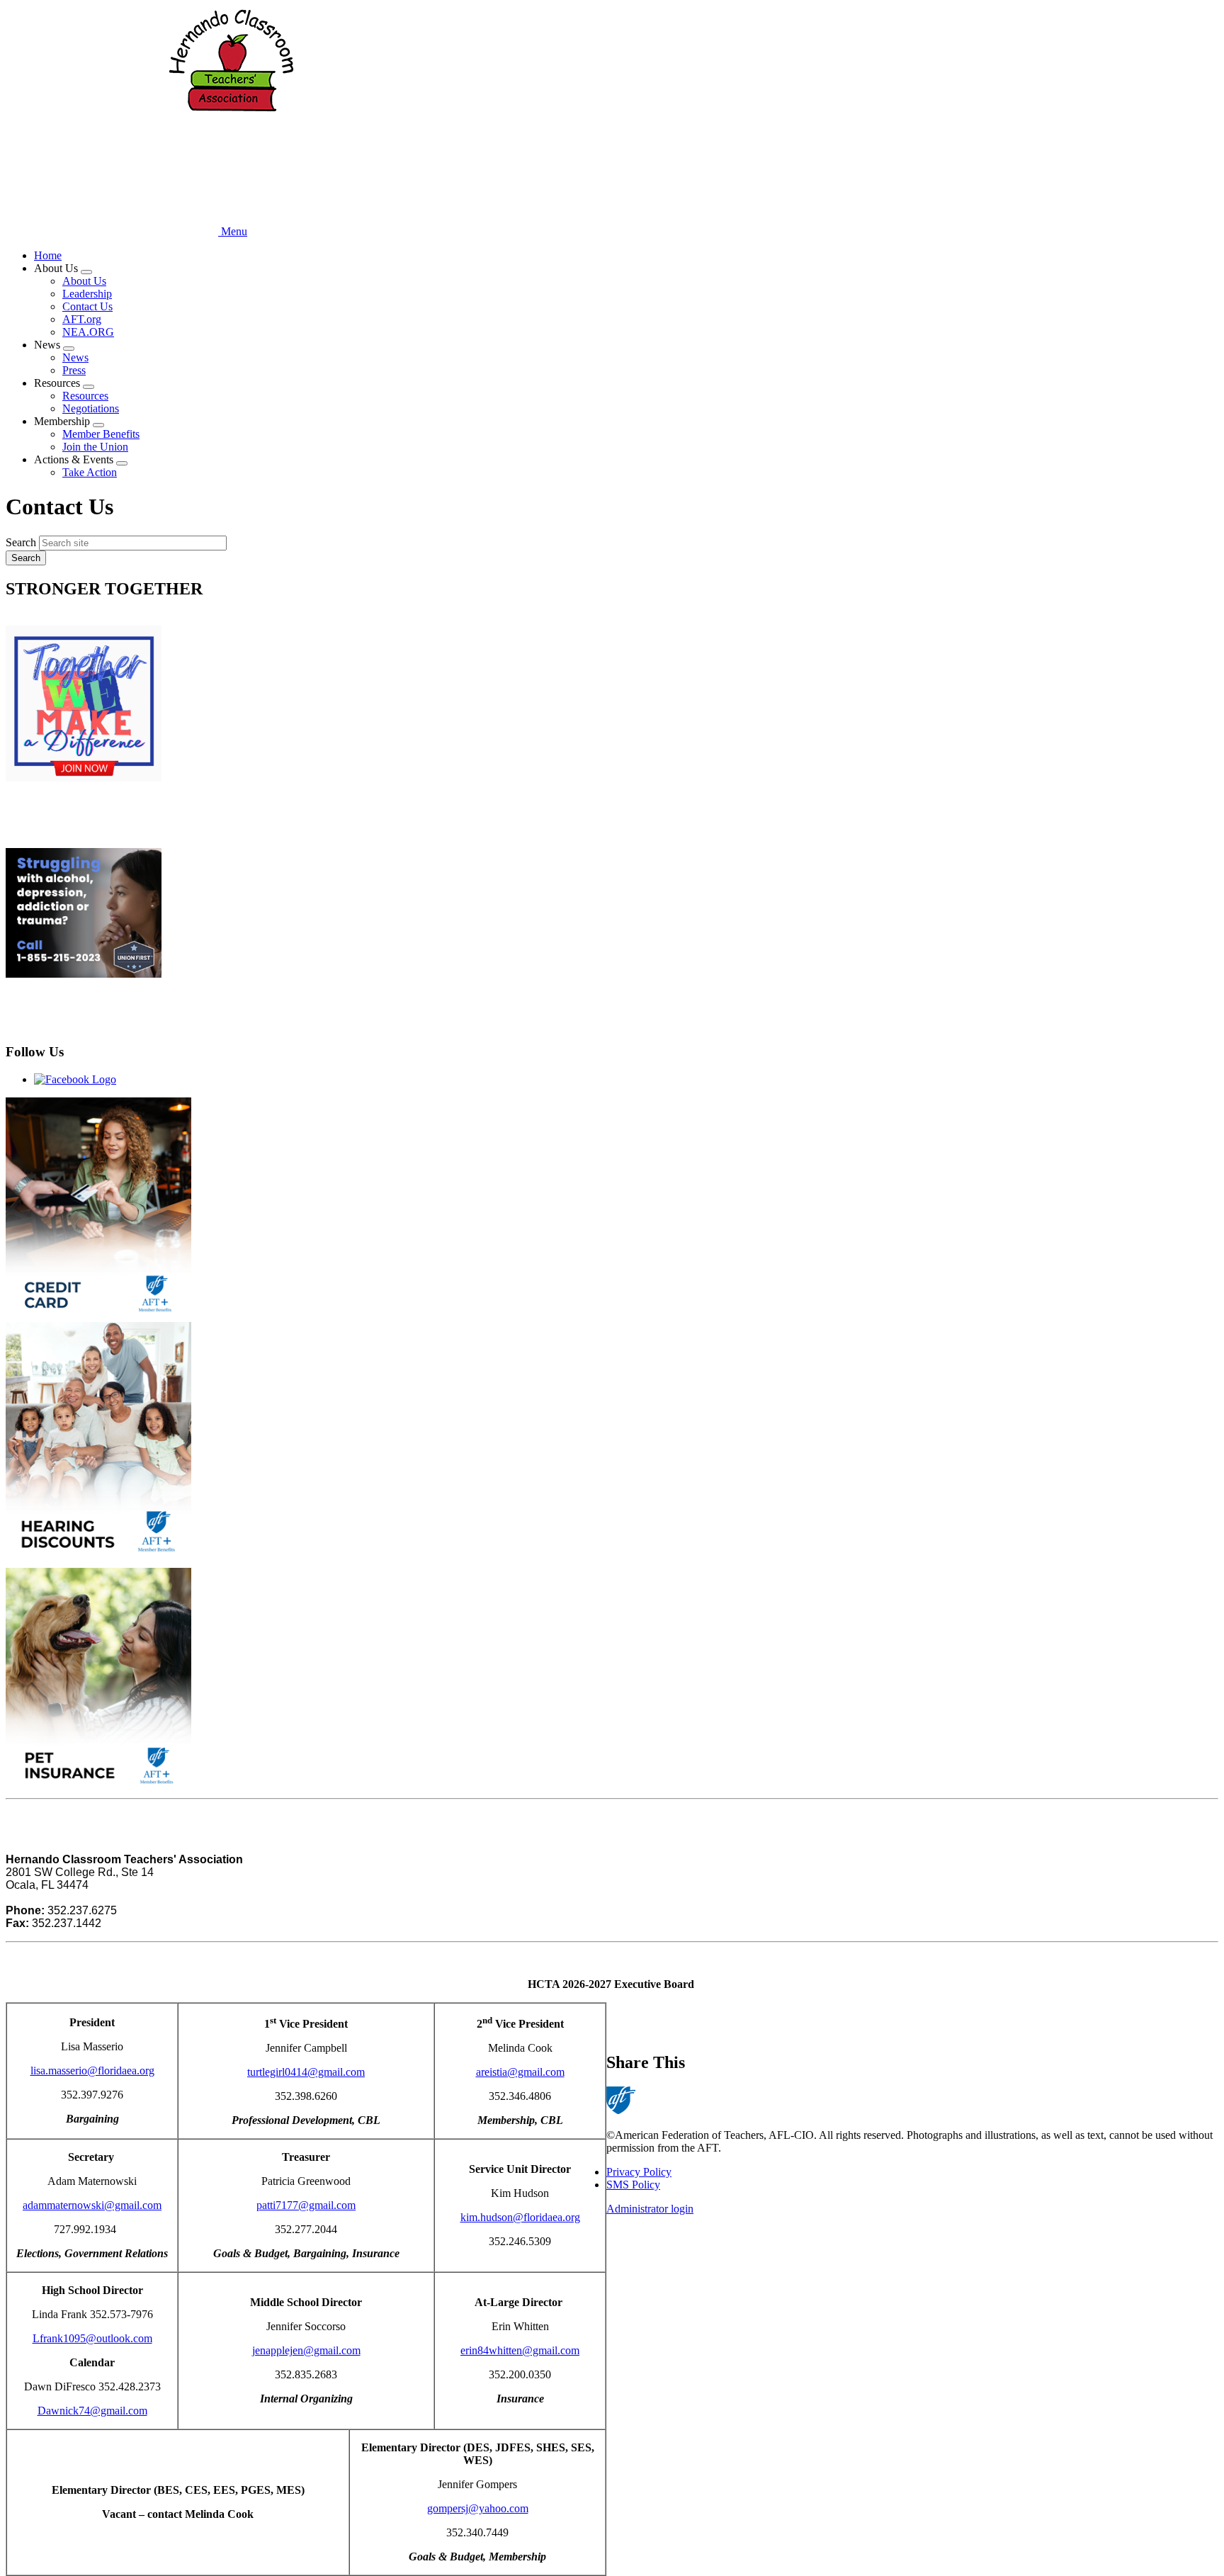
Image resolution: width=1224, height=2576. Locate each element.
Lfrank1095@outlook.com (92, 2338)
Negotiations (91, 408)
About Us (84, 281)
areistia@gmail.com (520, 2072)
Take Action (90, 472)
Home (48, 255)
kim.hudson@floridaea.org (520, 2217)
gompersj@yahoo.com (478, 2508)
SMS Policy (633, 2185)
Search (21, 542)
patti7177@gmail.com (306, 2205)
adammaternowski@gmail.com (92, 2205)
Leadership (87, 294)
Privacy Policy (639, 2172)
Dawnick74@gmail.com (92, 2411)
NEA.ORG (88, 332)
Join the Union (95, 447)
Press (74, 370)
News (75, 357)
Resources (85, 396)
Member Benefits (101, 434)
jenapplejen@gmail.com (306, 2350)
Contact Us (87, 306)
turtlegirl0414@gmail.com (306, 2072)
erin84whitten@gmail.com (520, 2350)
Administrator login (650, 2209)
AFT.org (82, 319)
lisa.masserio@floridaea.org (92, 2071)
